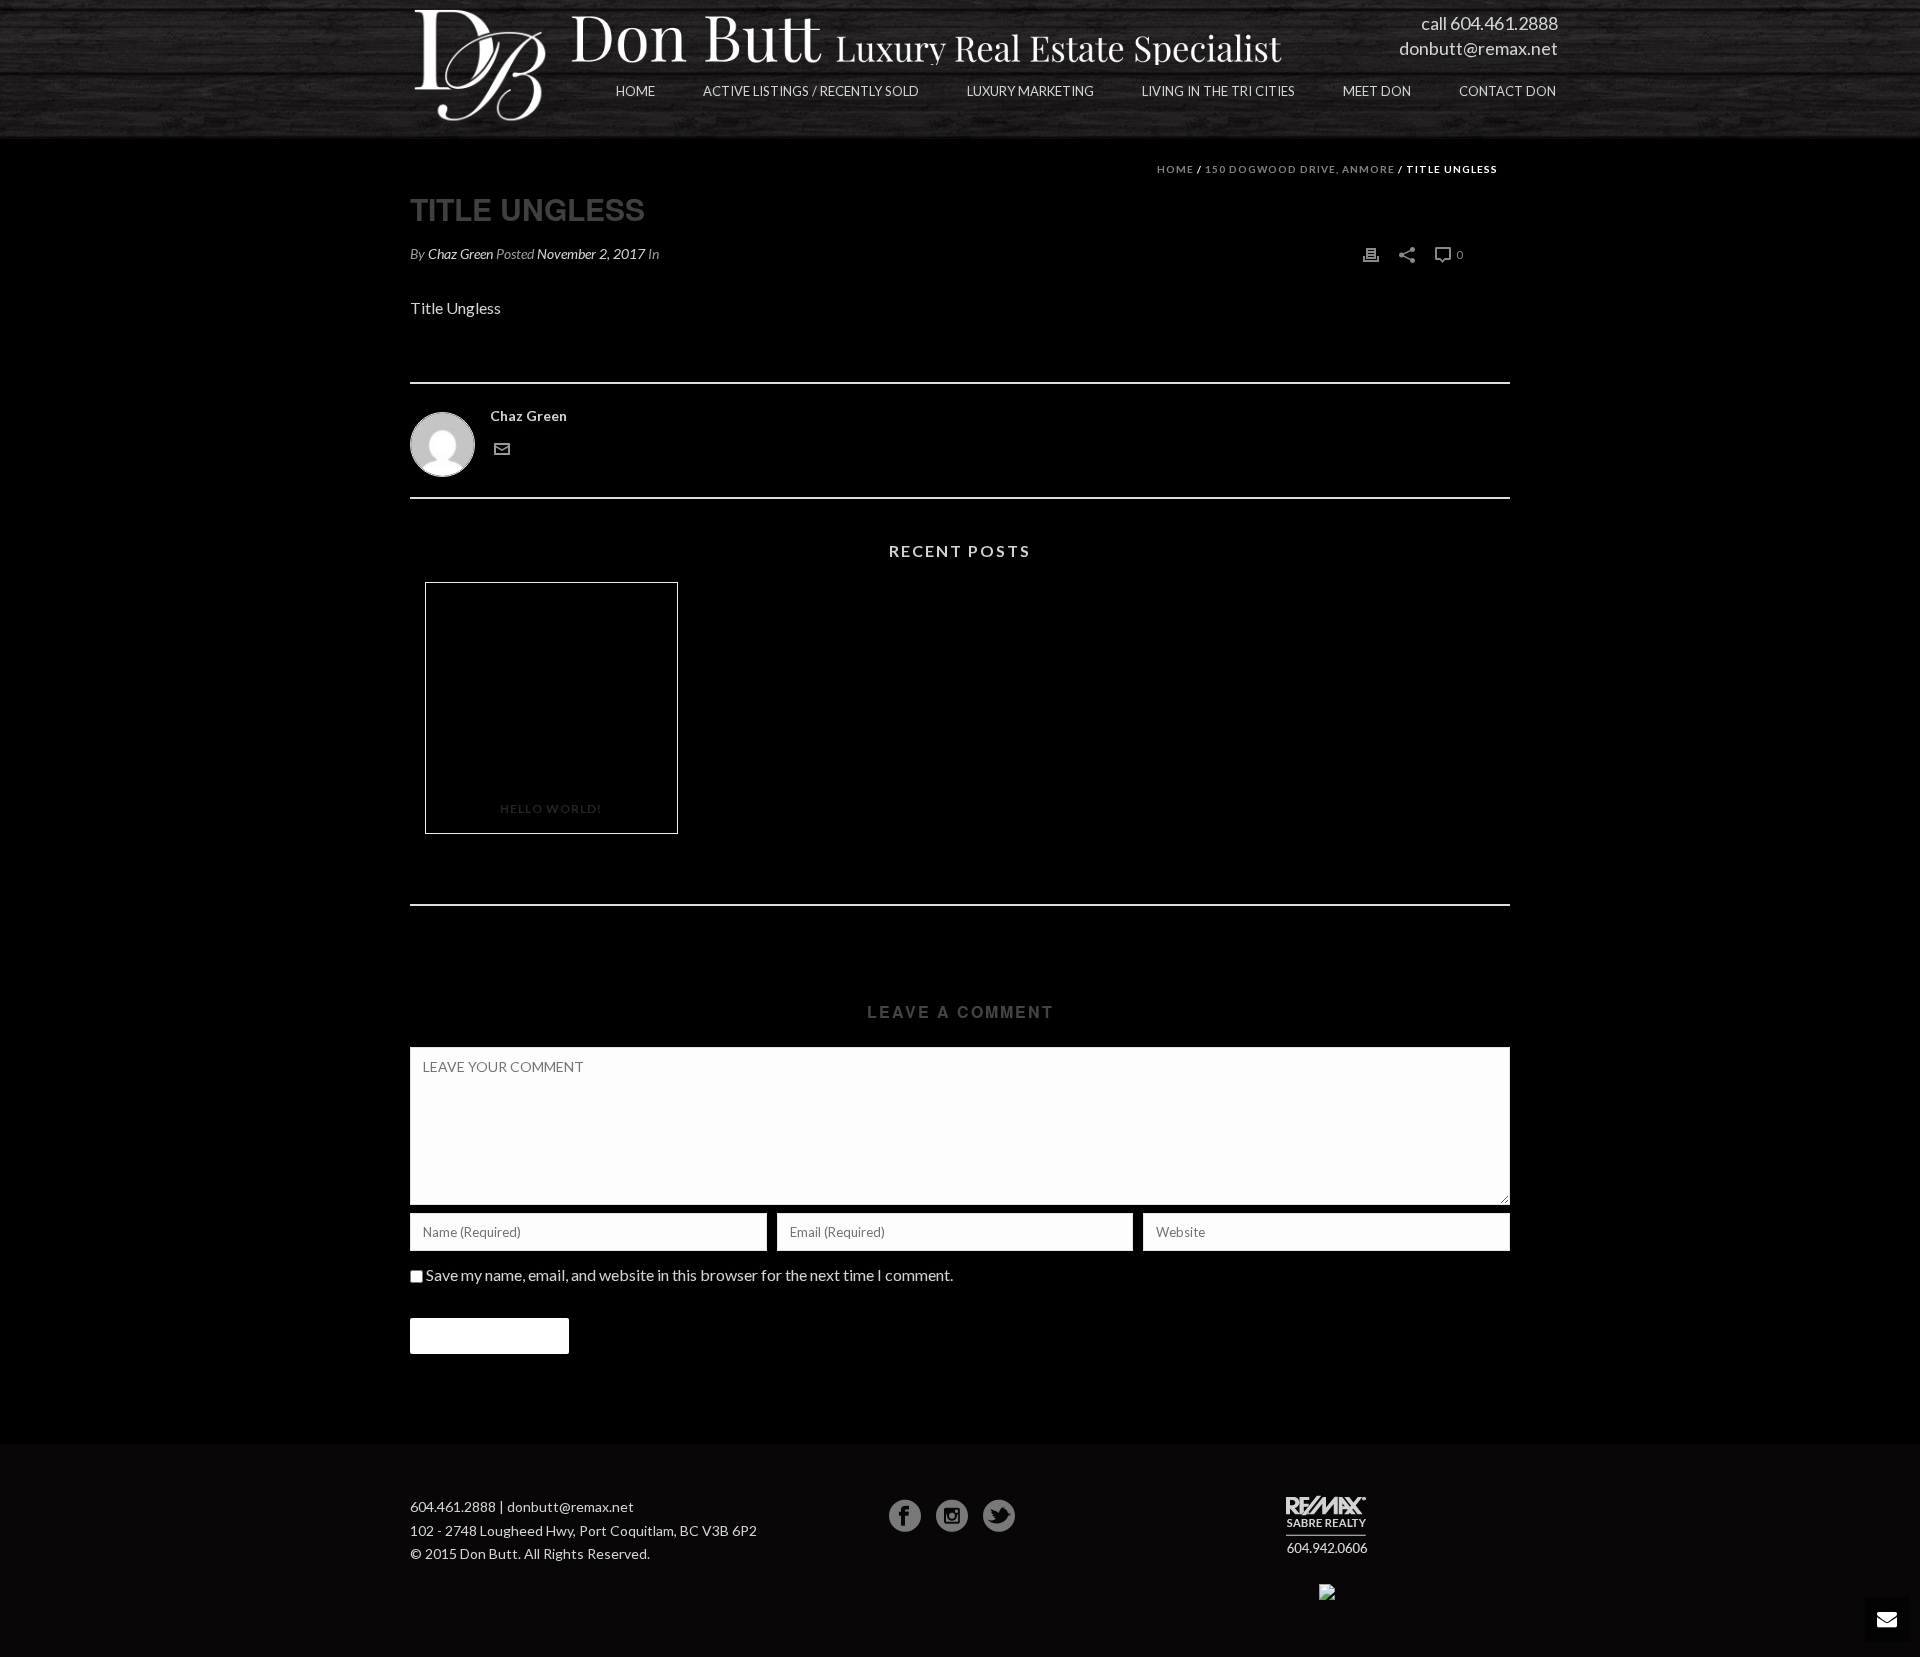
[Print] (1371, 253)
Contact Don (1507, 91)
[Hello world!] (551, 683)
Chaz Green (460, 253)
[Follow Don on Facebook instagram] (952, 1516)
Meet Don (1377, 91)
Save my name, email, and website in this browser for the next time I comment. (689, 1274)
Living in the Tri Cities (1218, 91)
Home (635, 91)
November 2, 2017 (591, 253)
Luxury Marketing (1030, 91)
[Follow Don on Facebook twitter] (999, 1516)
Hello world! (551, 808)
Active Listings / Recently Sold (811, 91)
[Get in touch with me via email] (502, 447)
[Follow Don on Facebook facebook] (905, 1516)
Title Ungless (455, 307)
